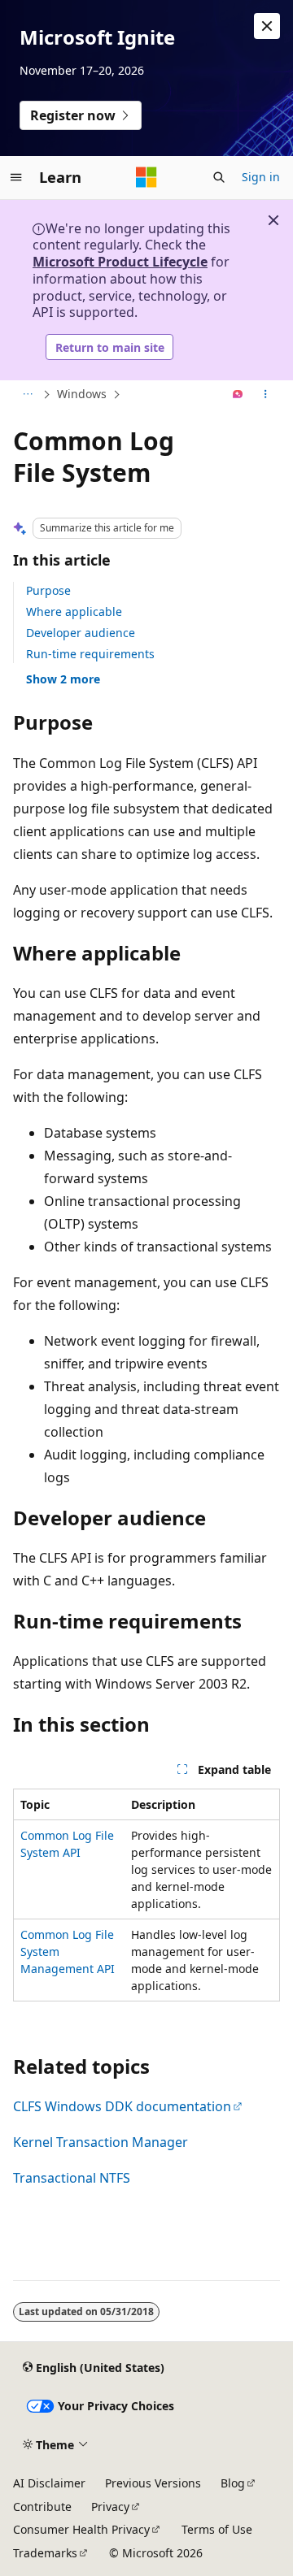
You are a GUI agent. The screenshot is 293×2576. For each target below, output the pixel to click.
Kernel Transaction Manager (101, 2142)
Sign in (261, 177)
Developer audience (81, 633)
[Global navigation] (16, 177)
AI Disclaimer (49, 2483)
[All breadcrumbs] (27, 395)
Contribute (42, 2507)
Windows (82, 394)
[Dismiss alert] (267, 26)
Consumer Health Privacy (81, 2529)
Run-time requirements (90, 654)
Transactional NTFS (72, 2178)
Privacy (110, 2507)
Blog (233, 2483)
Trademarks (45, 2553)
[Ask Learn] (238, 395)
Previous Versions (153, 2483)
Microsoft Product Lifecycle (120, 262)
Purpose (48, 590)
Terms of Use (217, 2529)
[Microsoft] (146, 177)
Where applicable (74, 611)
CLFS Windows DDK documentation (122, 2106)
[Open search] (219, 177)
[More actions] (266, 395)
